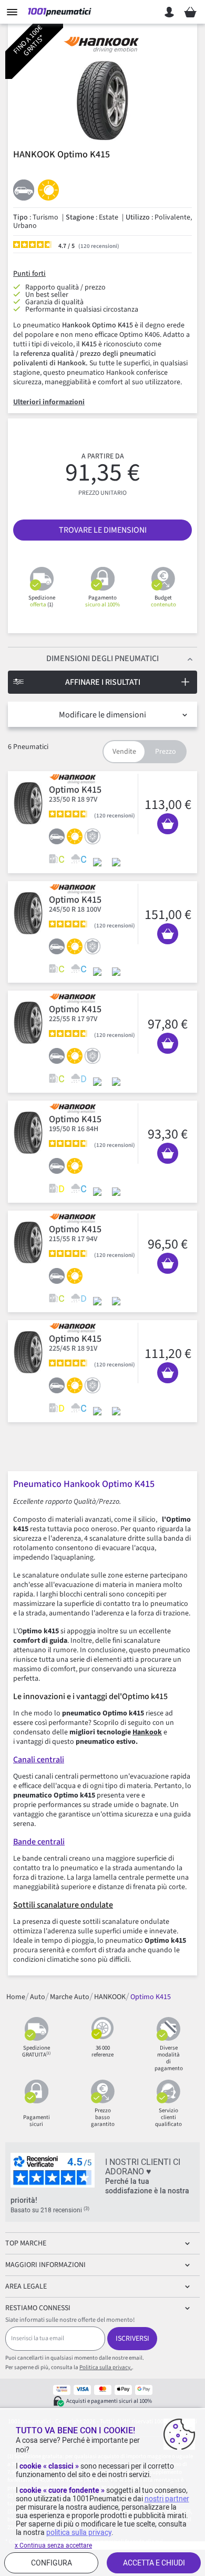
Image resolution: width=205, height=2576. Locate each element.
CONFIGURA (52, 2563)
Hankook (147, 1732)
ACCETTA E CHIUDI (154, 2563)
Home (16, 1996)
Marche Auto (70, 1996)
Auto (38, 1996)
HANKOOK (110, 1996)
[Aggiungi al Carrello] (168, 824)
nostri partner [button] (167, 2499)
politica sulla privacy (79, 2532)
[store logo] (60, 12)
